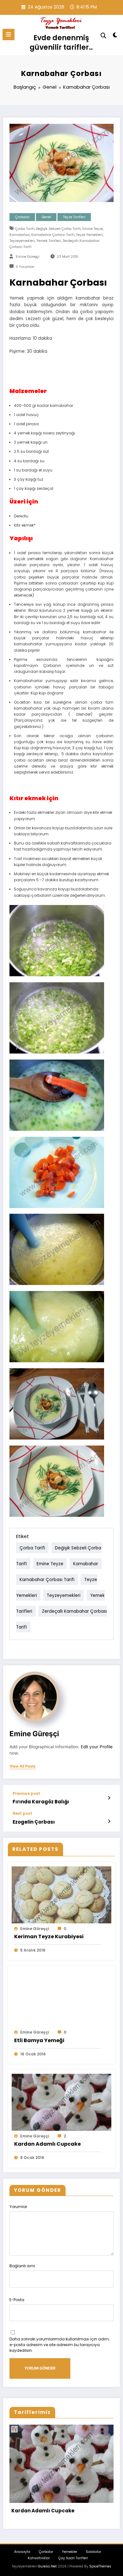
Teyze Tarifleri (74, 217)
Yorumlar (18, 2207)
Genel (46, 217)
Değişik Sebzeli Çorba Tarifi (58, 229)
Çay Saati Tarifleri (73, 2558)
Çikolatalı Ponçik (33, 2511)
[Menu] (9, 35)
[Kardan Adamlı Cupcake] (61, 2102)
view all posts (23, 1766)
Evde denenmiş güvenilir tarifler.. (61, 42)
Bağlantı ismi (22, 2266)
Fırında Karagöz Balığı (41, 1802)
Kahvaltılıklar (39, 2558)
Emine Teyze (93, 229)
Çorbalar (22, 217)
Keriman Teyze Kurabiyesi (49, 1937)
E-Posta (17, 2300)
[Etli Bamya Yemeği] (61, 1998)
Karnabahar (20, 235)
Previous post (26, 1794)
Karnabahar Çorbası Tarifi (53, 235)
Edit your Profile (97, 1747)
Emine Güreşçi (28, 257)
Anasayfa (22, 2552)
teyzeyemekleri (22, 241)
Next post (22, 1813)
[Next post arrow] (109, 1821)
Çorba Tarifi (25, 229)
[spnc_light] (115, 36)
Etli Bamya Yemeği (39, 2040)
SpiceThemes (100, 2566)
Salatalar (94, 2552)
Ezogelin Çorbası (34, 1822)
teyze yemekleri (89, 235)
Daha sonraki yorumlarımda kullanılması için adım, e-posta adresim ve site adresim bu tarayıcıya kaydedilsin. (59, 2345)
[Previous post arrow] (109, 1798)
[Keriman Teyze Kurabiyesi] (61, 1894)
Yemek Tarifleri (49, 241)
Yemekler (70, 2552)
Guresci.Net (47, 2566)
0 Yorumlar (25, 267)
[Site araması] (103, 36)
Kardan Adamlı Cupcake (47, 2144)
